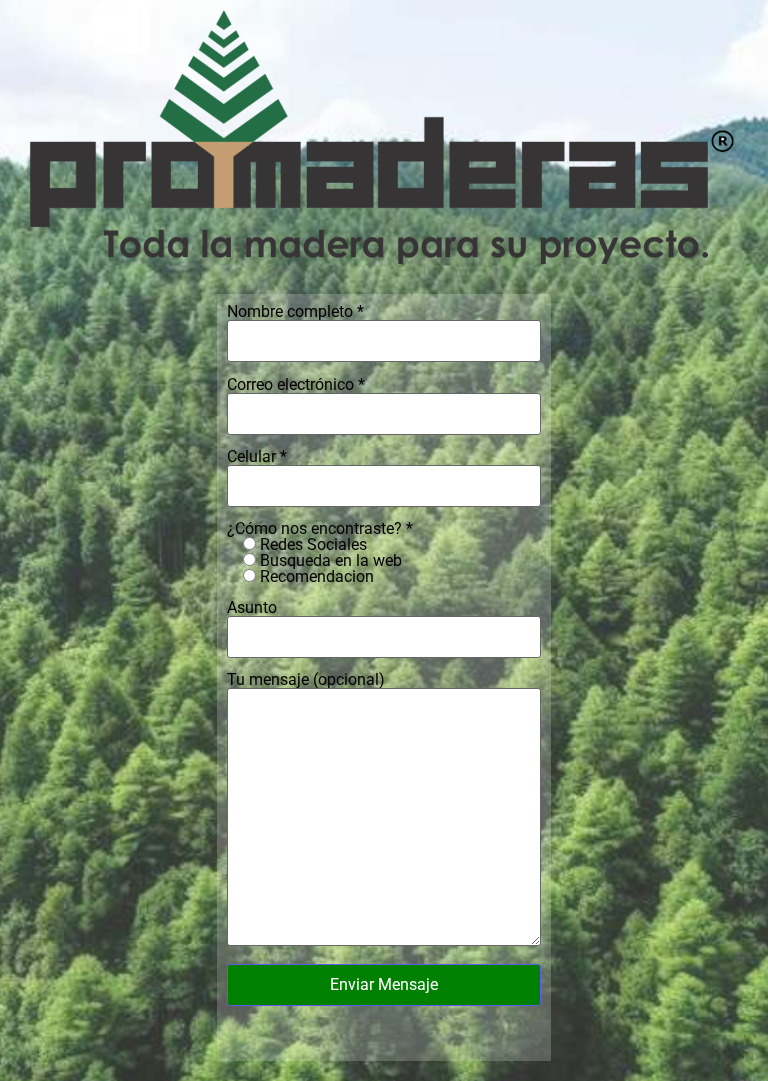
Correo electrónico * (296, 385)
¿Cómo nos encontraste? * (320, 553)
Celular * (257, 457)
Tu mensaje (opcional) (306, 680)
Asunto (252, 608)
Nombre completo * (295, 312)
